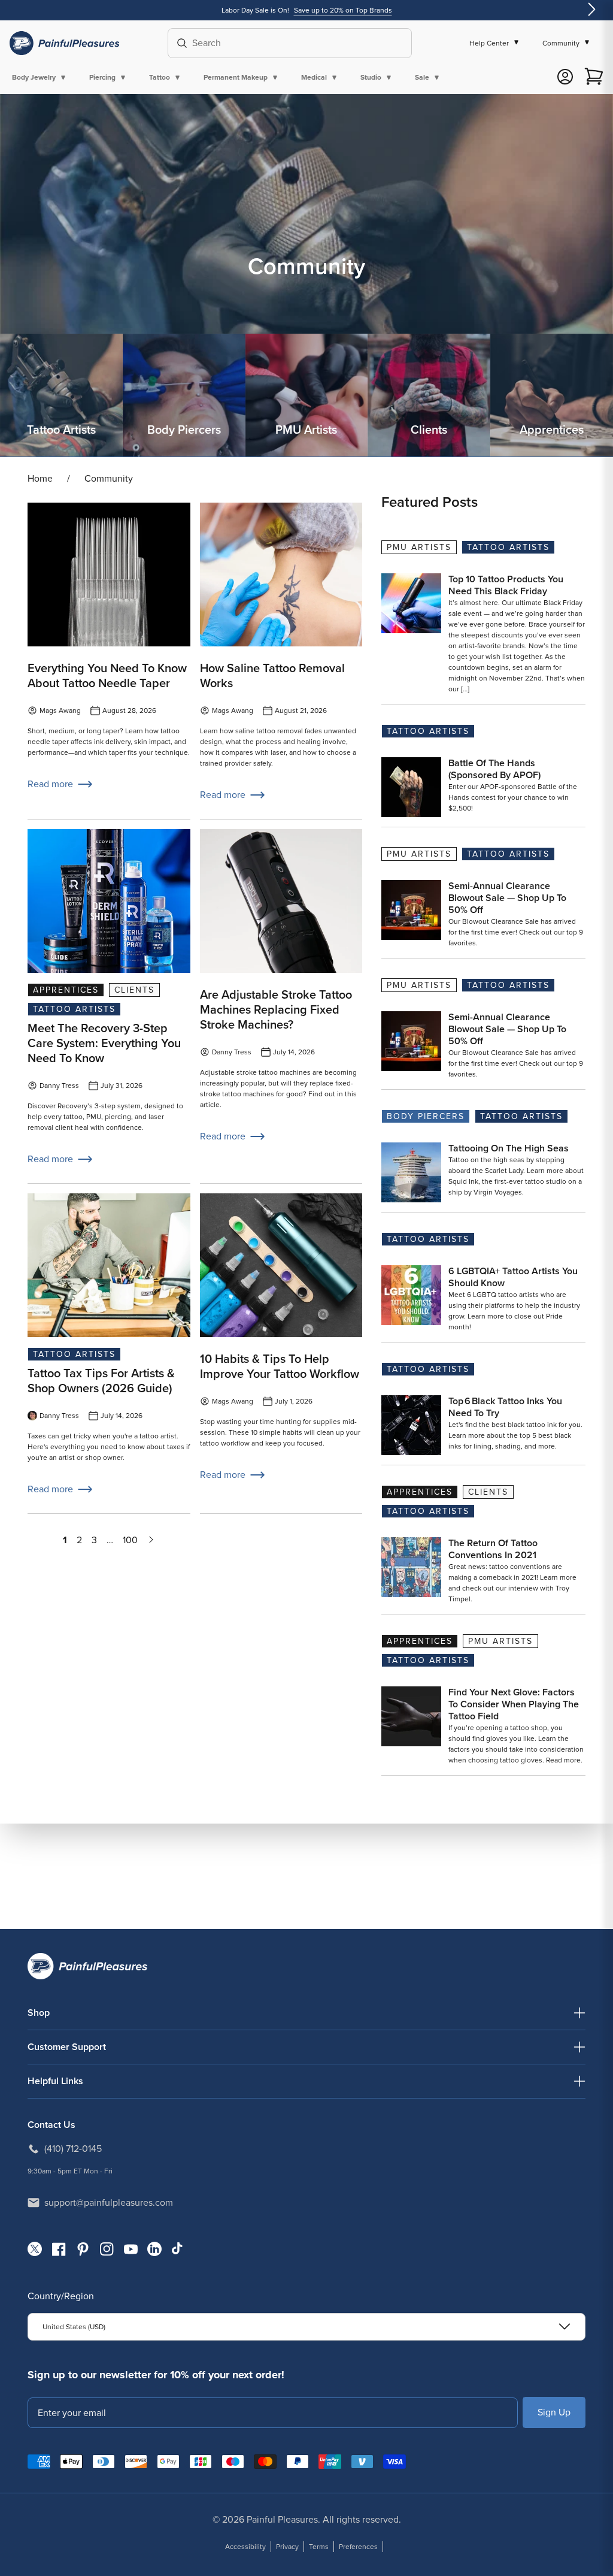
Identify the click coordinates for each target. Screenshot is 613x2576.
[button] (41, 77)
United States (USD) (74, 2327)
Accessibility (245, 2547)
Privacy (287, 2547)
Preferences (358, 2547)
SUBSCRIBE (554, 2412)
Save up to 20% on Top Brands (343, 10)
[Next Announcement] (591, 10)
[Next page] (151, 1540)
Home (40, 478)
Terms (319, 2547)
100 (130, 1540)
